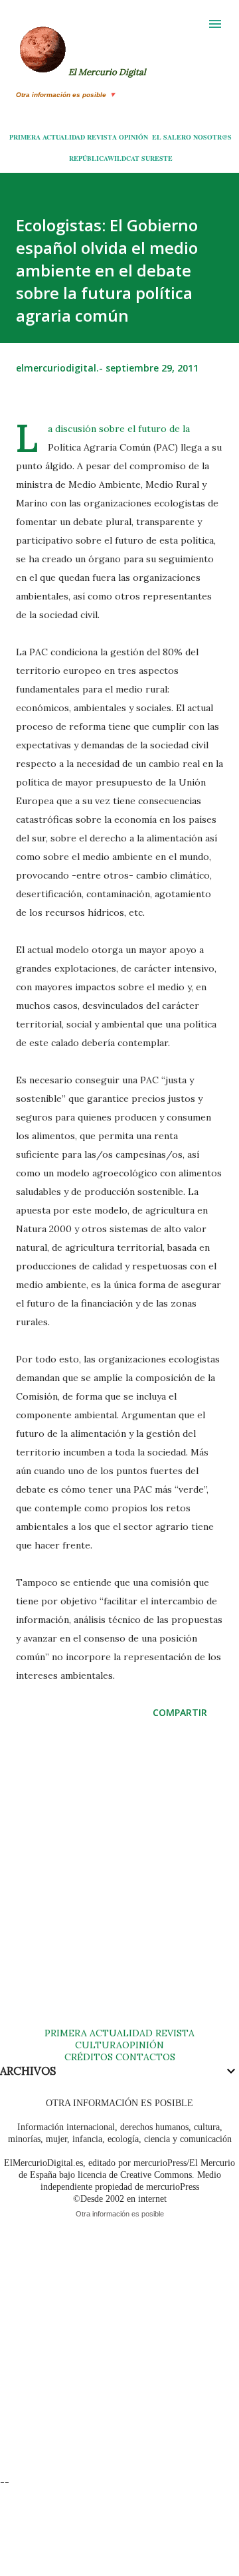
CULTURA (99, 2045)
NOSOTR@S (212, 137)
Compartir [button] (180, 1712)
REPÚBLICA (88, 158)
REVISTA (102, 137)
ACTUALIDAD (64, 137)
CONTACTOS (144, 2057)
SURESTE (157, 158)
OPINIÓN (133, 137)
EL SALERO (172, 137)
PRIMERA (25, 137)
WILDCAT (123, 158)
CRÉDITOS (89, 2057)
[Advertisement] (119, 1886)
